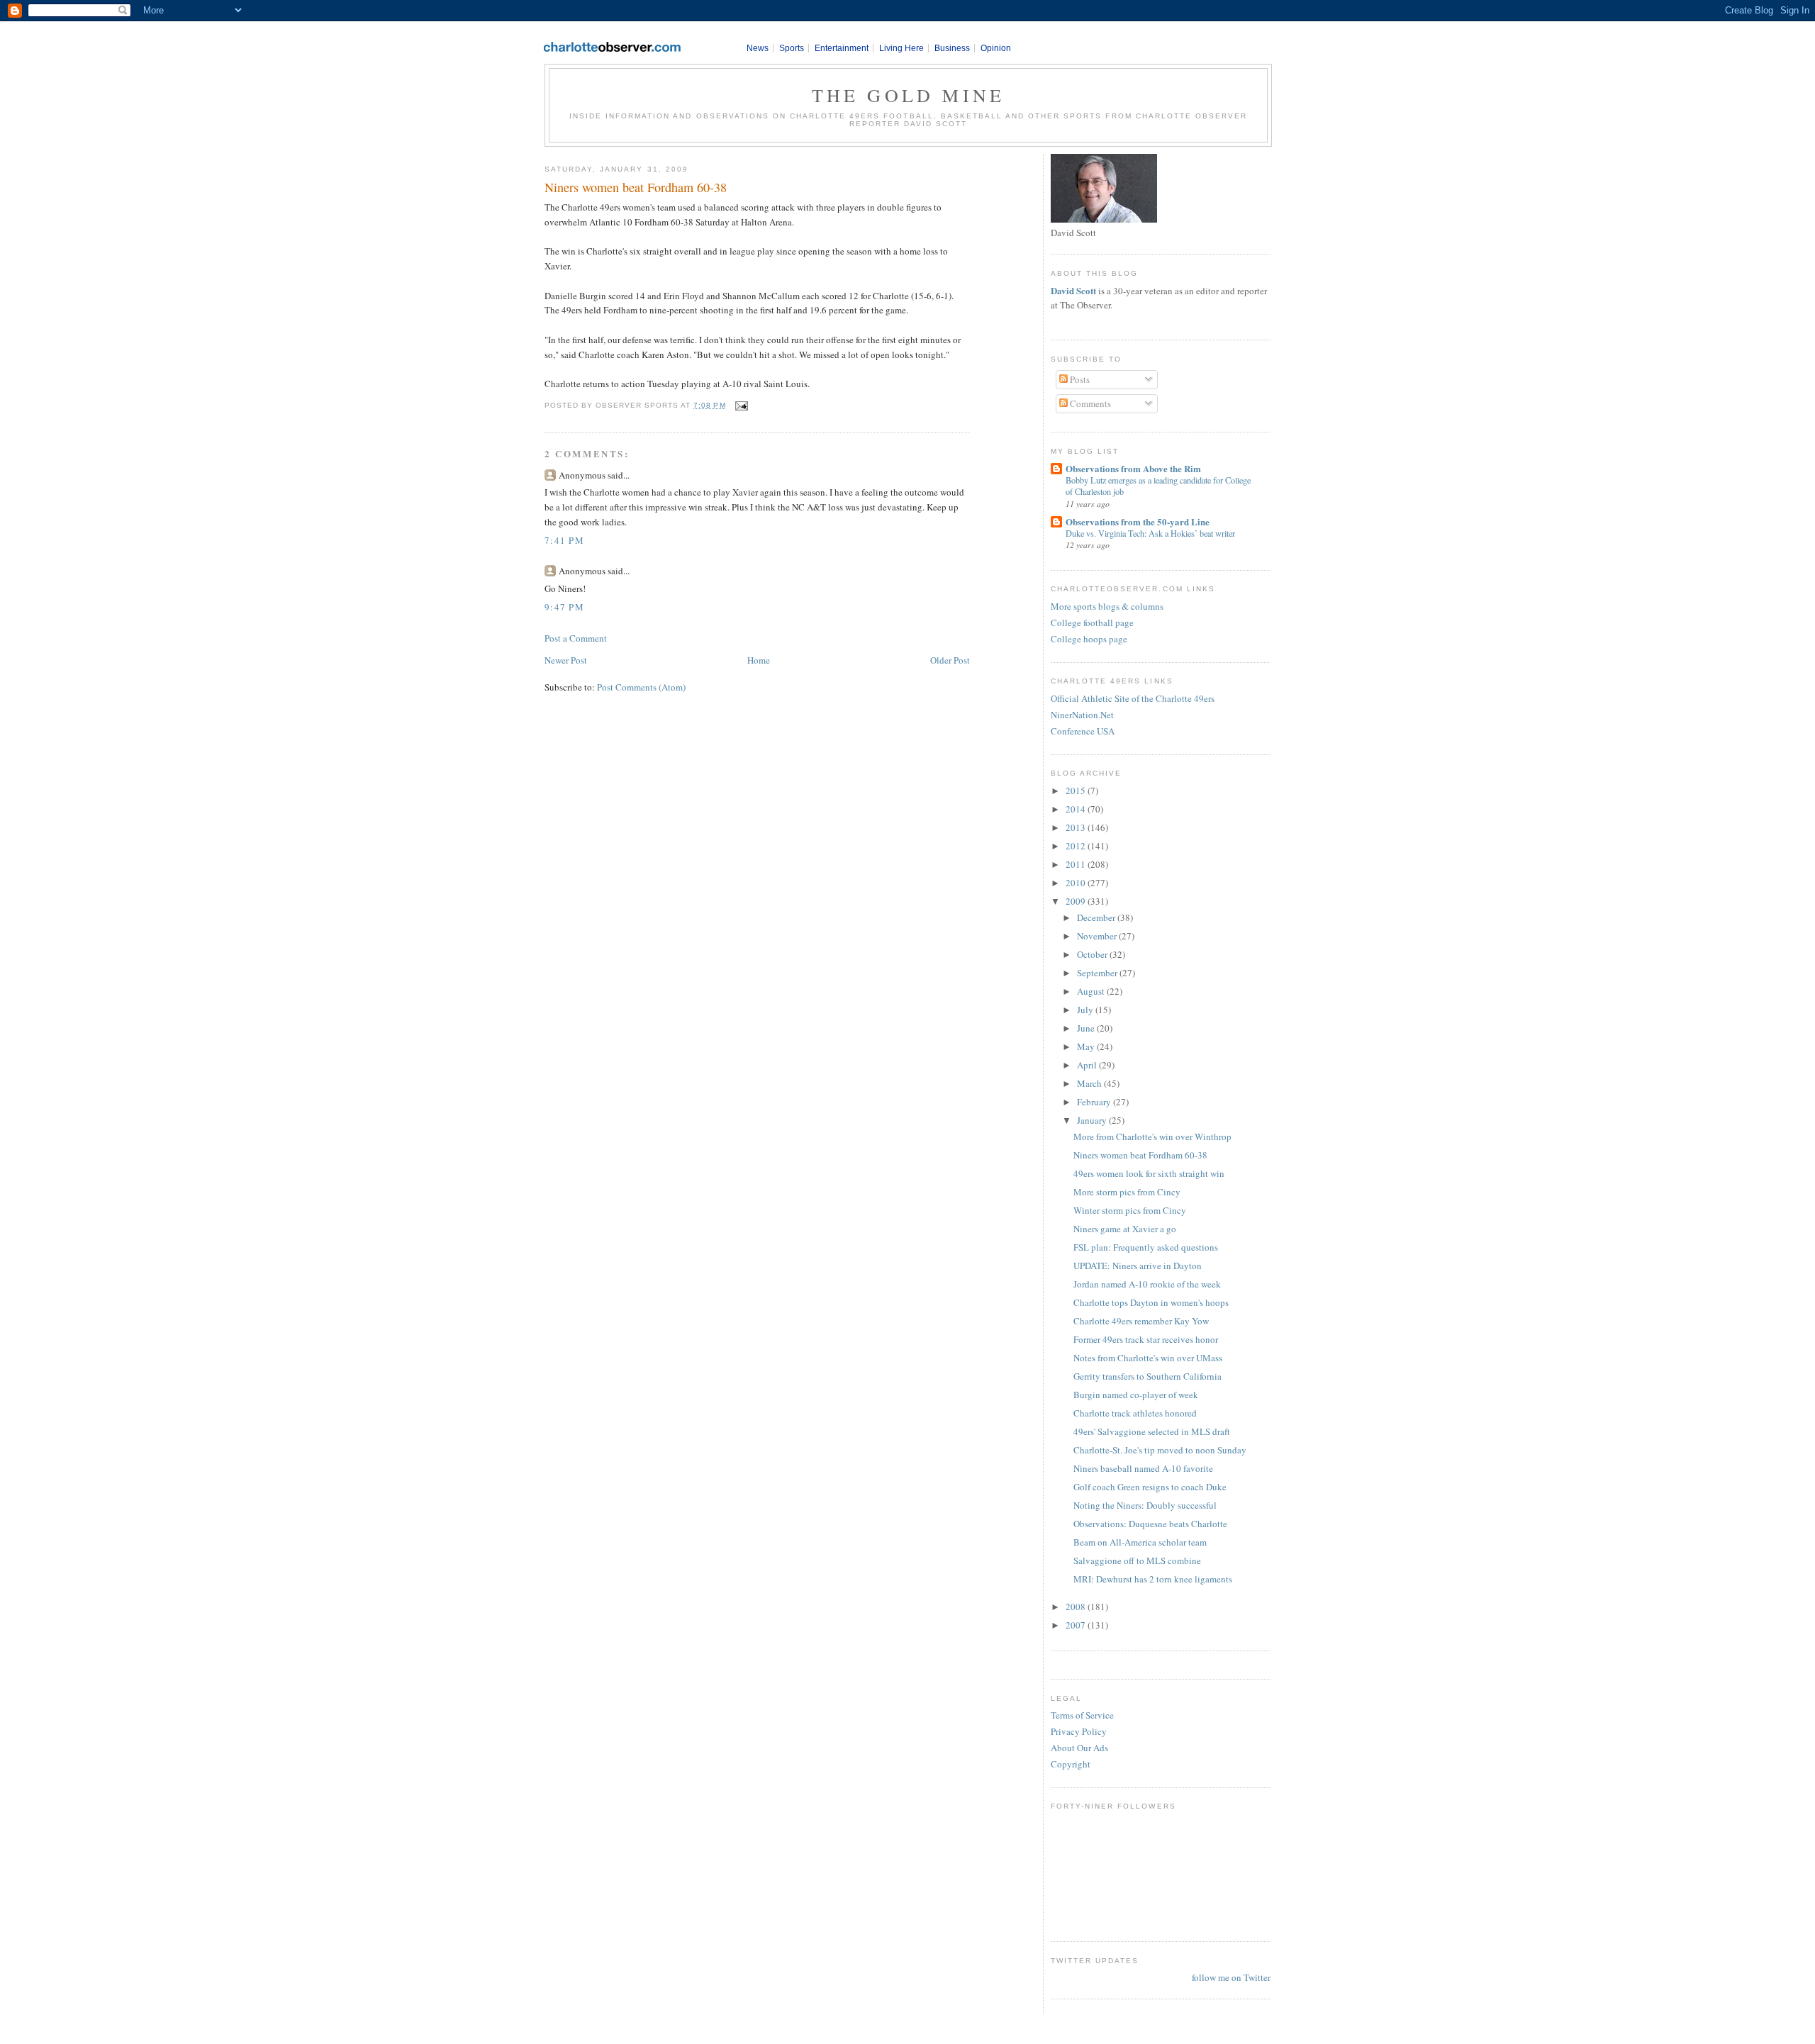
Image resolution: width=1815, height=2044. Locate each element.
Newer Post (566, 660)
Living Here (901, 48)
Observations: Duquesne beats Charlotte (1150, 1524)
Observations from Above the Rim (1133, 468)
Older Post (950, 660)
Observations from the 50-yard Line (1138, 521)
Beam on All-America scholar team (1140, 1542)
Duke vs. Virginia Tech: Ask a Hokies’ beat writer (1150, 533)
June (1087, 1028)
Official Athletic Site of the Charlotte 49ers (1133, 698)
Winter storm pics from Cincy (1130, 1210)
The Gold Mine (909, 95)
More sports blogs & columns (1107, 606)
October (1093, 954)
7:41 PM (564, 540)
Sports (792, 48)
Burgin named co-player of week (1136, 1395)
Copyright (1071, 1764)
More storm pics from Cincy (1127, 1192)
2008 (1077, 1607)
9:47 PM (564, 607)
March (1090, 1083)
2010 (1077, 883)
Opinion (996, 48)
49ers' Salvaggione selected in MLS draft (1152, 1431)
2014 (1077, 809)
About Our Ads (1079, 1748)
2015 (1077, 791)
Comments (1089, 403)
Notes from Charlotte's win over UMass (1148, 1358)
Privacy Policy (1079, 1731)
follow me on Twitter (1231, 1977)
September (1098, 973)
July (1086, 1010)
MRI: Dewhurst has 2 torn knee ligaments (1153, 1579)
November (1098, 936)
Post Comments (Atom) (641, 687)
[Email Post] (740, 405)
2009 (1077, 901)
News (758, 48)
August (1092, 991)
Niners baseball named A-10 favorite (1143, 1468)
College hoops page (1089, 639)
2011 (1077, 864)
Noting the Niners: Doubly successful (1145, 1505)
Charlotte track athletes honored (1135, 1413)
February (1095, 1102)
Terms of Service (1082, 1715)
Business (952, 48)
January (1093, 1120)
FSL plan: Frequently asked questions (1146, 1247)
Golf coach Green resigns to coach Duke (1150, 1487)
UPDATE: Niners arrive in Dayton (1138, 1266)
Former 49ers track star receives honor (1146, 1339)
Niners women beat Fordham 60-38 (636, 187)
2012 (1077, 846)
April (1088, 1065)
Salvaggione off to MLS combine (1137, 1560)
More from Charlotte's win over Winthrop (1152, 1137)
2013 (1077, 827)
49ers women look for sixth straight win (1149, 1173)
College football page (1092, 622)
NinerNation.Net (1082, 715)
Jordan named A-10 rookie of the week (1147, 1284)
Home (759, 660)
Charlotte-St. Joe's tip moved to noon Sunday (1160, 1450)
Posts (1079, 379)
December (1097, 917)
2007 (1077, 1625)
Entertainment (842, 48)
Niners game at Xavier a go (1125, 1229)
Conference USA (1083, 731)
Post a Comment (576, 638)
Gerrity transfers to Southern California (1147, 1376)
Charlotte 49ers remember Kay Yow (1141, 1321)
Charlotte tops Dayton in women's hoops (1151, 1302)
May (1087, 1046)
